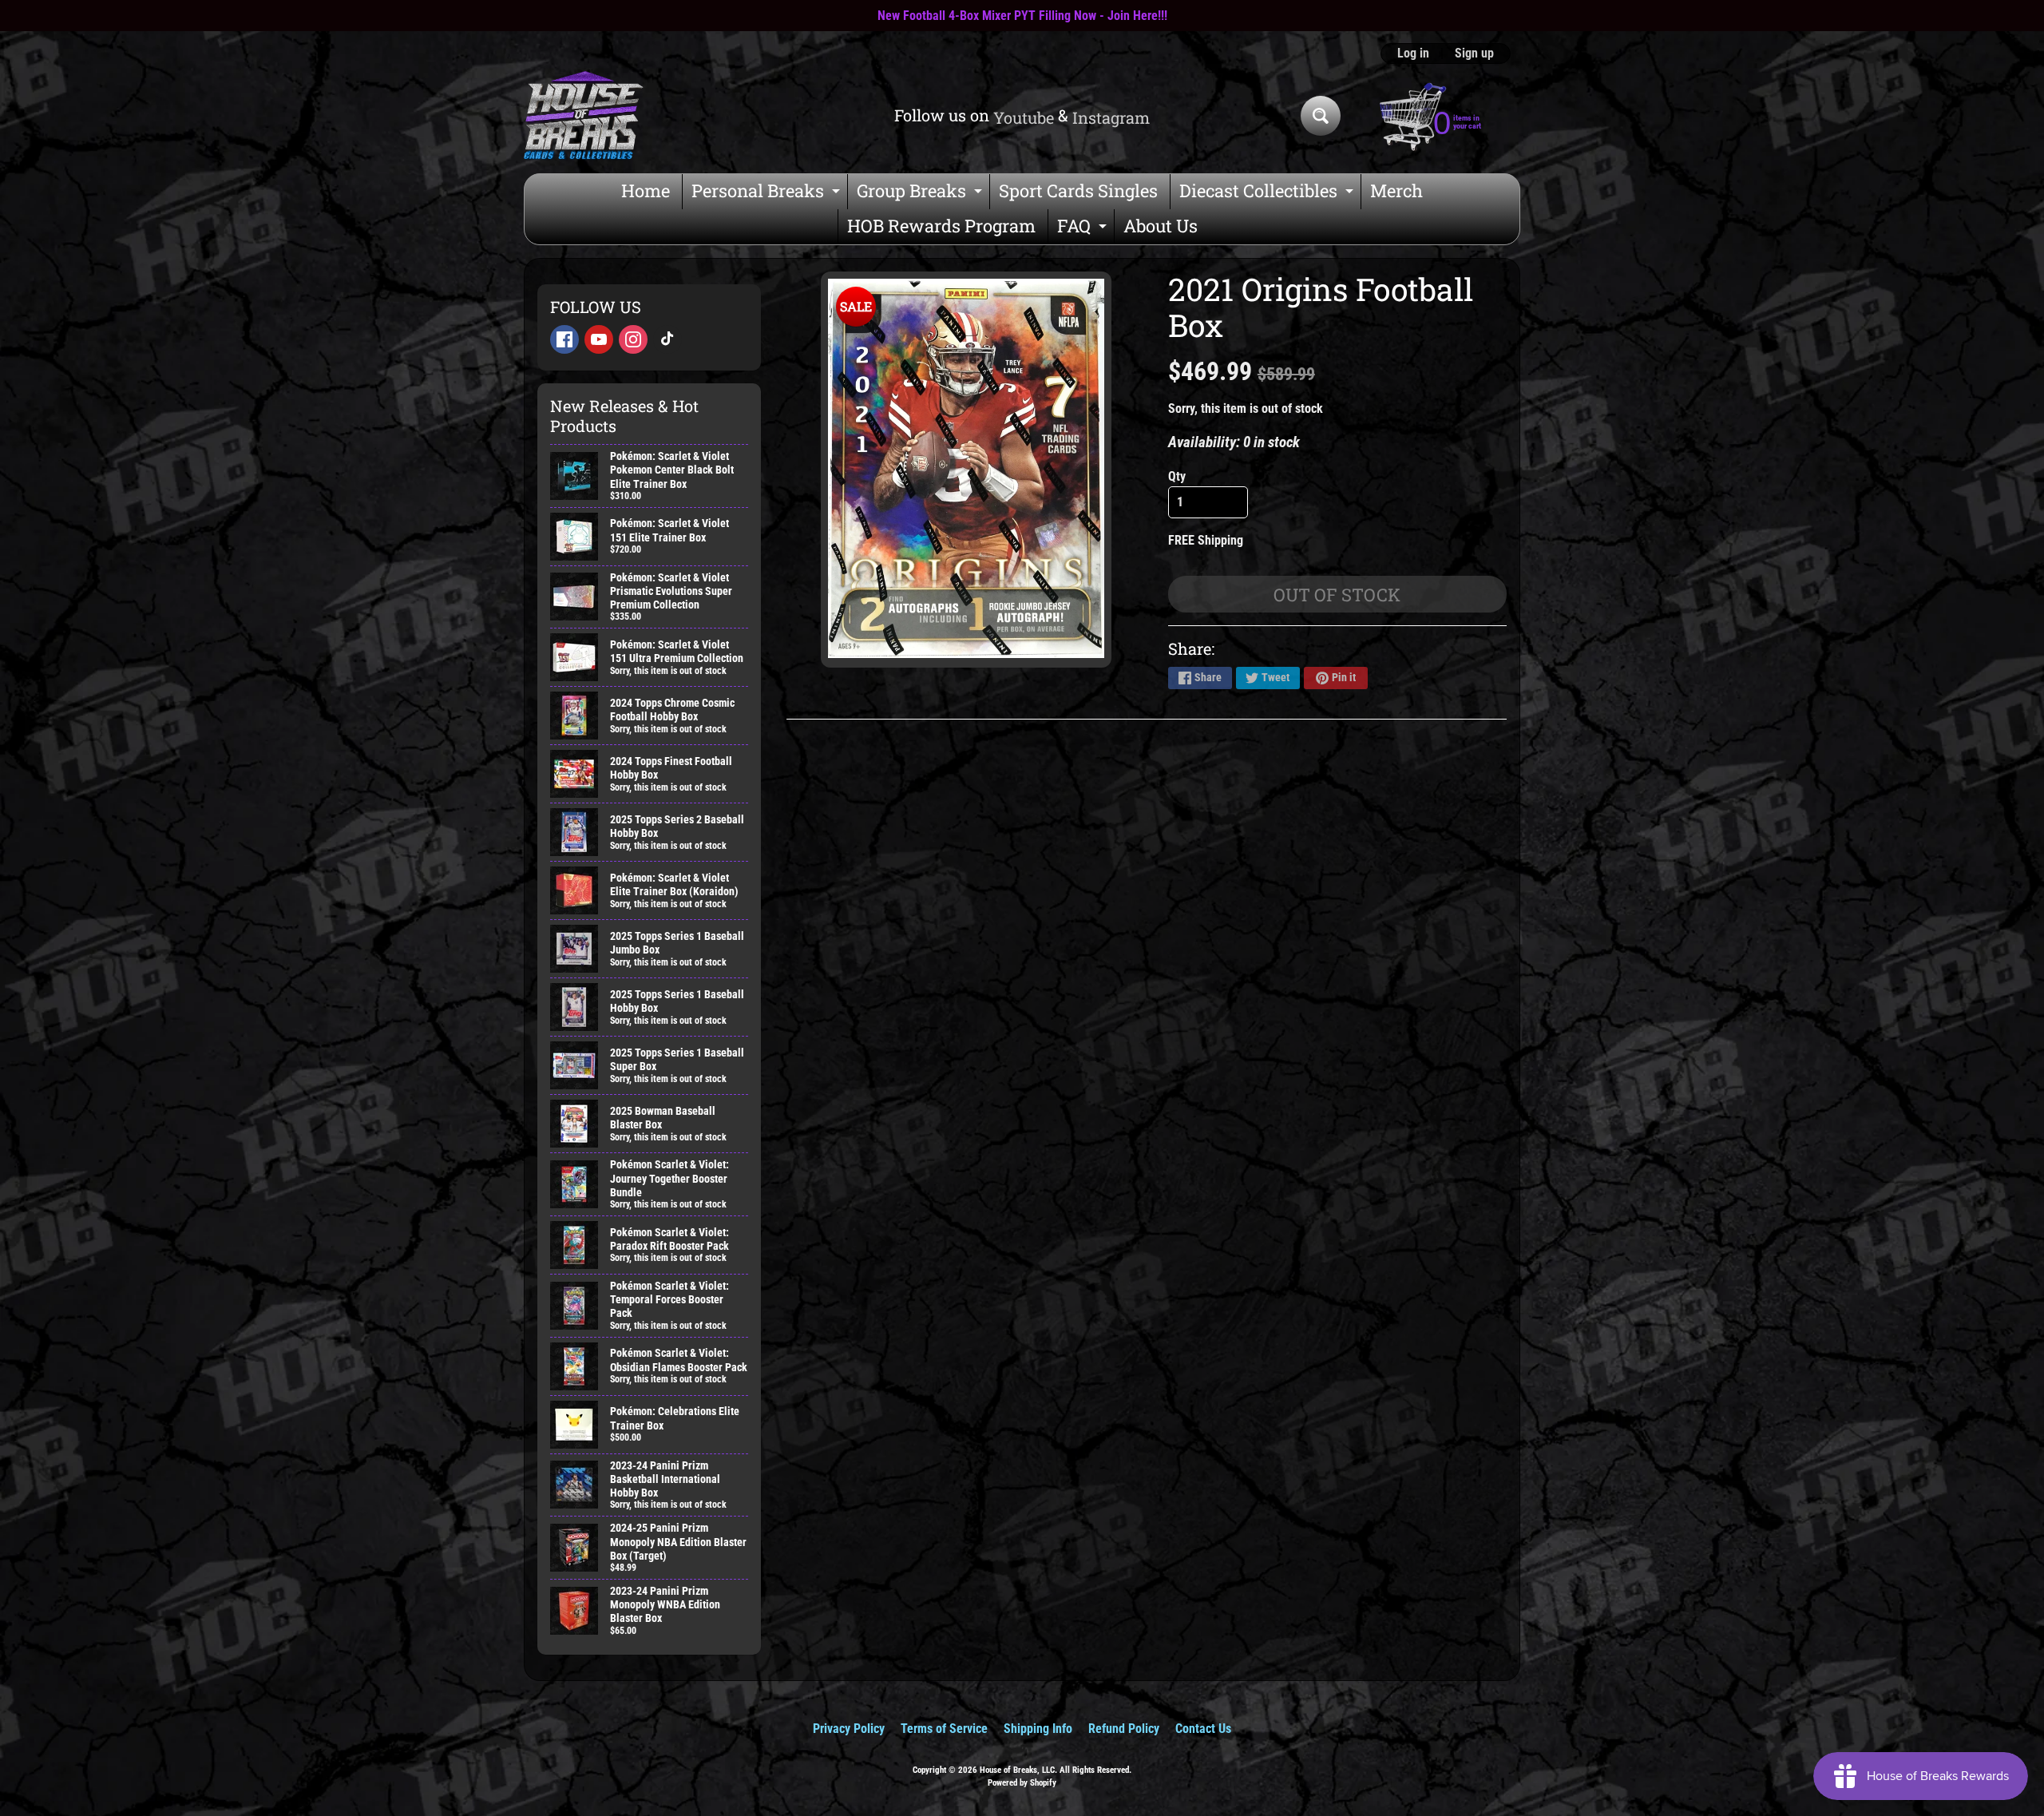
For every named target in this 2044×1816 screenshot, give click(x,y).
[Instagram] (633, 339)
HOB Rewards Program (941, 226)
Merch (1396, 190)
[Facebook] (564, 339)
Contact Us (1203, 1729)
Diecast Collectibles (1268, 194)
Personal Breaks (768, 194)
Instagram (1111, 117)
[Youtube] (599, 339)
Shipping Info (1038, 1729)
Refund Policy (1124, 1729)
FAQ (1084, 229)
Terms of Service (944, 1729)
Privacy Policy (849, 1729)
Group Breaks (921, 194)
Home (646, 190)
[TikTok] (667, 339)
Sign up (1474, 54)
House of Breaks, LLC (1017, 1770)
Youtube (1024, 117)
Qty (1177, 476)
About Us (1161, 226)
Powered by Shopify (1022, 1783)
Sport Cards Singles (1078, 190)
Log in (1413, 54)
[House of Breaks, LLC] (584, 115)
